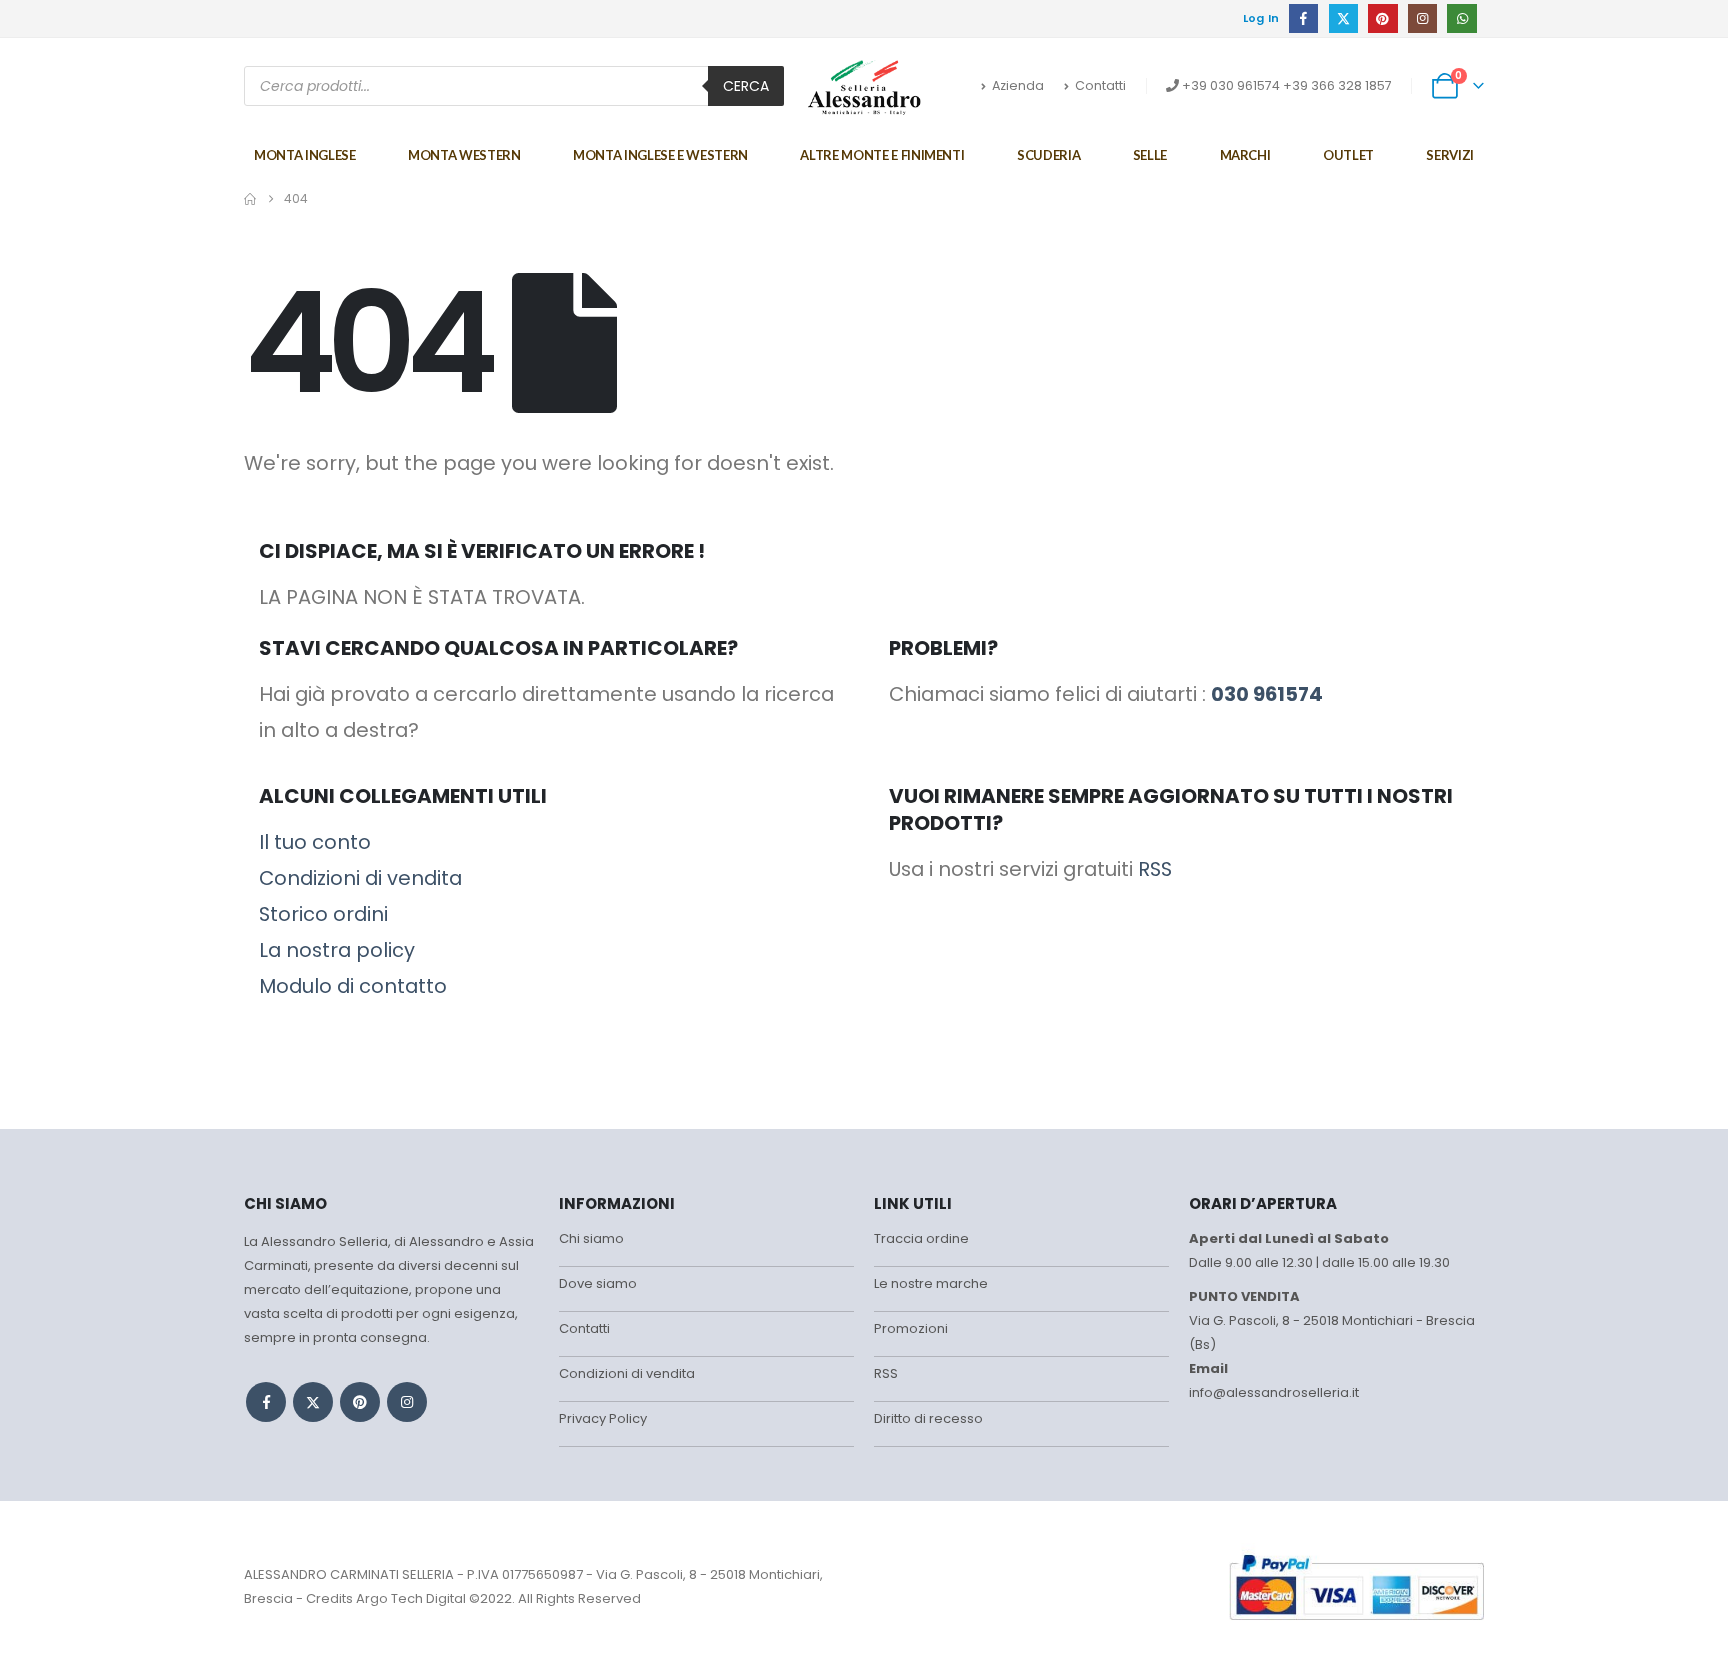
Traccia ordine (921, 1238)
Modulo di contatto (353, 986)
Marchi (1245, 155)
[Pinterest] (1382, 18)
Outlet (1348, 155)
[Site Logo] (864, 87)
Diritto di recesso (928, 1418)
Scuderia (1048, 155)
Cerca (746, 86)
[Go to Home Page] (250, 199)
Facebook (266, 1402)
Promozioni (911, 1328)
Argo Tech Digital (411, 1598)
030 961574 (1267, 694)
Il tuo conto (315, 842)
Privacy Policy (603, 1418)
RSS (1155, 869)
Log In (1261, 18)
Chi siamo (591, 1238)
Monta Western (464, 155)
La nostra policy (337, 950)
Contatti (1100, 85)
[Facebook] (1303, 18)
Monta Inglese (304, 155)
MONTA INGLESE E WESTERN (660, 155)
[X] (1343, 18)
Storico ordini (323, 914)
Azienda (1018, 85)
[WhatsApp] (1461, 18)
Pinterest (360, 1402)
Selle (1150, 155)
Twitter (313, 1402)
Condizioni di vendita (360, 878)
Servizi (1450, 155)
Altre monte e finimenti (882, 155)
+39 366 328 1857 (1337, 85)
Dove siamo (598, 1283)
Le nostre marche (931, 1283)
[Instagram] (1422, 18)
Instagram (407, 1402)
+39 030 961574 (1231, 85)
